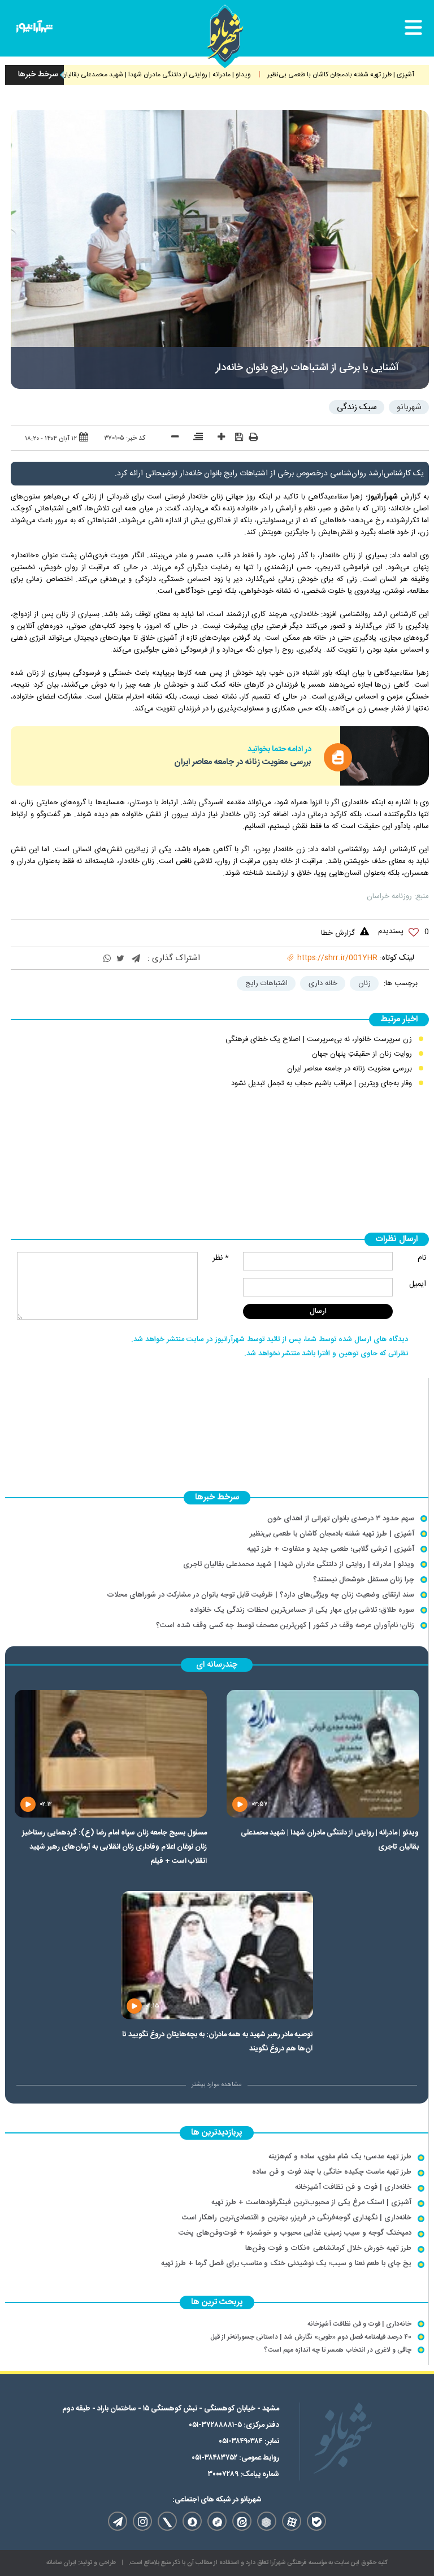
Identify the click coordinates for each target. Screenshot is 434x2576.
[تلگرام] (136, 959)
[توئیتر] (120, 959)
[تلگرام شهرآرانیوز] (118, 2521)
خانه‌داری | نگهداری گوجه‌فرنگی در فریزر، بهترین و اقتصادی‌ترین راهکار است (297, 2218)
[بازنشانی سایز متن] (194, 438)
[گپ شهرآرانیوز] (217, 2521)
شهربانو (409, 407)
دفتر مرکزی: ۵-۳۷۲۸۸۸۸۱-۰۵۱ (234, 2425)
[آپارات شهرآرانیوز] (292, 2521)
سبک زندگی (357, 407)
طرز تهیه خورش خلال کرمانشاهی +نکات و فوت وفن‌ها (328, 2248)
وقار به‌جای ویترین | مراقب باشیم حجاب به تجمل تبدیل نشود (322, 1083)
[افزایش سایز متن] (217, 438)
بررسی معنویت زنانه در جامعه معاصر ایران (243, 762)
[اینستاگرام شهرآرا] (142, 2521)
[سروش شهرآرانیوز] (192, 2521)
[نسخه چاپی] (253, 439)
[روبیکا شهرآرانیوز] (267, 2521)
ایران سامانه (61, 2563)
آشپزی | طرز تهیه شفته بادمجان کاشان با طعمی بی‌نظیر (332, 1534)
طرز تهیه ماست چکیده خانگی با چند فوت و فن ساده (332, 2172)
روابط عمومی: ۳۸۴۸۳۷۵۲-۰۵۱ (235, 2458)
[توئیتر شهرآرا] (167, 2521)
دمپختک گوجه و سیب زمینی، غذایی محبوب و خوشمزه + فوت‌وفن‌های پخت (295, 2233)
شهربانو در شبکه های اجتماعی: (217, 2500)
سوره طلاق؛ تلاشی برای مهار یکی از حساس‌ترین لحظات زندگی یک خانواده (302, 1610)
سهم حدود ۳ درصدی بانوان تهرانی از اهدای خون (341, 1519)
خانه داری (323, 983)
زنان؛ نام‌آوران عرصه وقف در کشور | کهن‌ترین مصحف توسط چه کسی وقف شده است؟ (285, 1625)
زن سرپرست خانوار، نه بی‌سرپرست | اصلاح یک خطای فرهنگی (319, 1039)
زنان (364, 983)
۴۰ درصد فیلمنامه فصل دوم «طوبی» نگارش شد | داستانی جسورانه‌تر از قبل (311, 2337)
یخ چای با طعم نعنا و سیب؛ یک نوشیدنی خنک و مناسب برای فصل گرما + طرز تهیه (286, 2263)
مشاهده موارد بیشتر (217, 2085)
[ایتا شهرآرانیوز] (242, 2521)
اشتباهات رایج (266, 983)
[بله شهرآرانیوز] (316, 2521)
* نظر (221, 1258)
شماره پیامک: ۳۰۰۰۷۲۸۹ (244, 2474)
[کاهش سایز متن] (171, 438)
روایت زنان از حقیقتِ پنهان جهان (362, 1054)
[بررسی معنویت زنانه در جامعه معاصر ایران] (385, 756)
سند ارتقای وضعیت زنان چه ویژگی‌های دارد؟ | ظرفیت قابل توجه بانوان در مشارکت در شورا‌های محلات (261, 1595)
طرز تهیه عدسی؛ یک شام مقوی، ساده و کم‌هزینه (340, 2157)
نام (422, 1258)
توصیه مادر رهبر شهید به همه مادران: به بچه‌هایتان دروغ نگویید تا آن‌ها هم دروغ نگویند (218, 2042)
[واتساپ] (107, 959)
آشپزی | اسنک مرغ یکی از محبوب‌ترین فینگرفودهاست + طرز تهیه (311, 2202)
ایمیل (418, 1284)
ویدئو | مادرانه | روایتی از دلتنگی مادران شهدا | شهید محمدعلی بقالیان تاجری (185, 75)
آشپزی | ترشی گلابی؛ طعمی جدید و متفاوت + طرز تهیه (331, 1549)
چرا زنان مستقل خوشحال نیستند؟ (364, 1580)
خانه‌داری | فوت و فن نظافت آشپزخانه (353, 2187)
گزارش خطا (338, 933)
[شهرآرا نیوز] (34, 29)
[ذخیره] (235, 437)
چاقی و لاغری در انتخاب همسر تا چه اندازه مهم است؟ (338, 2350)
